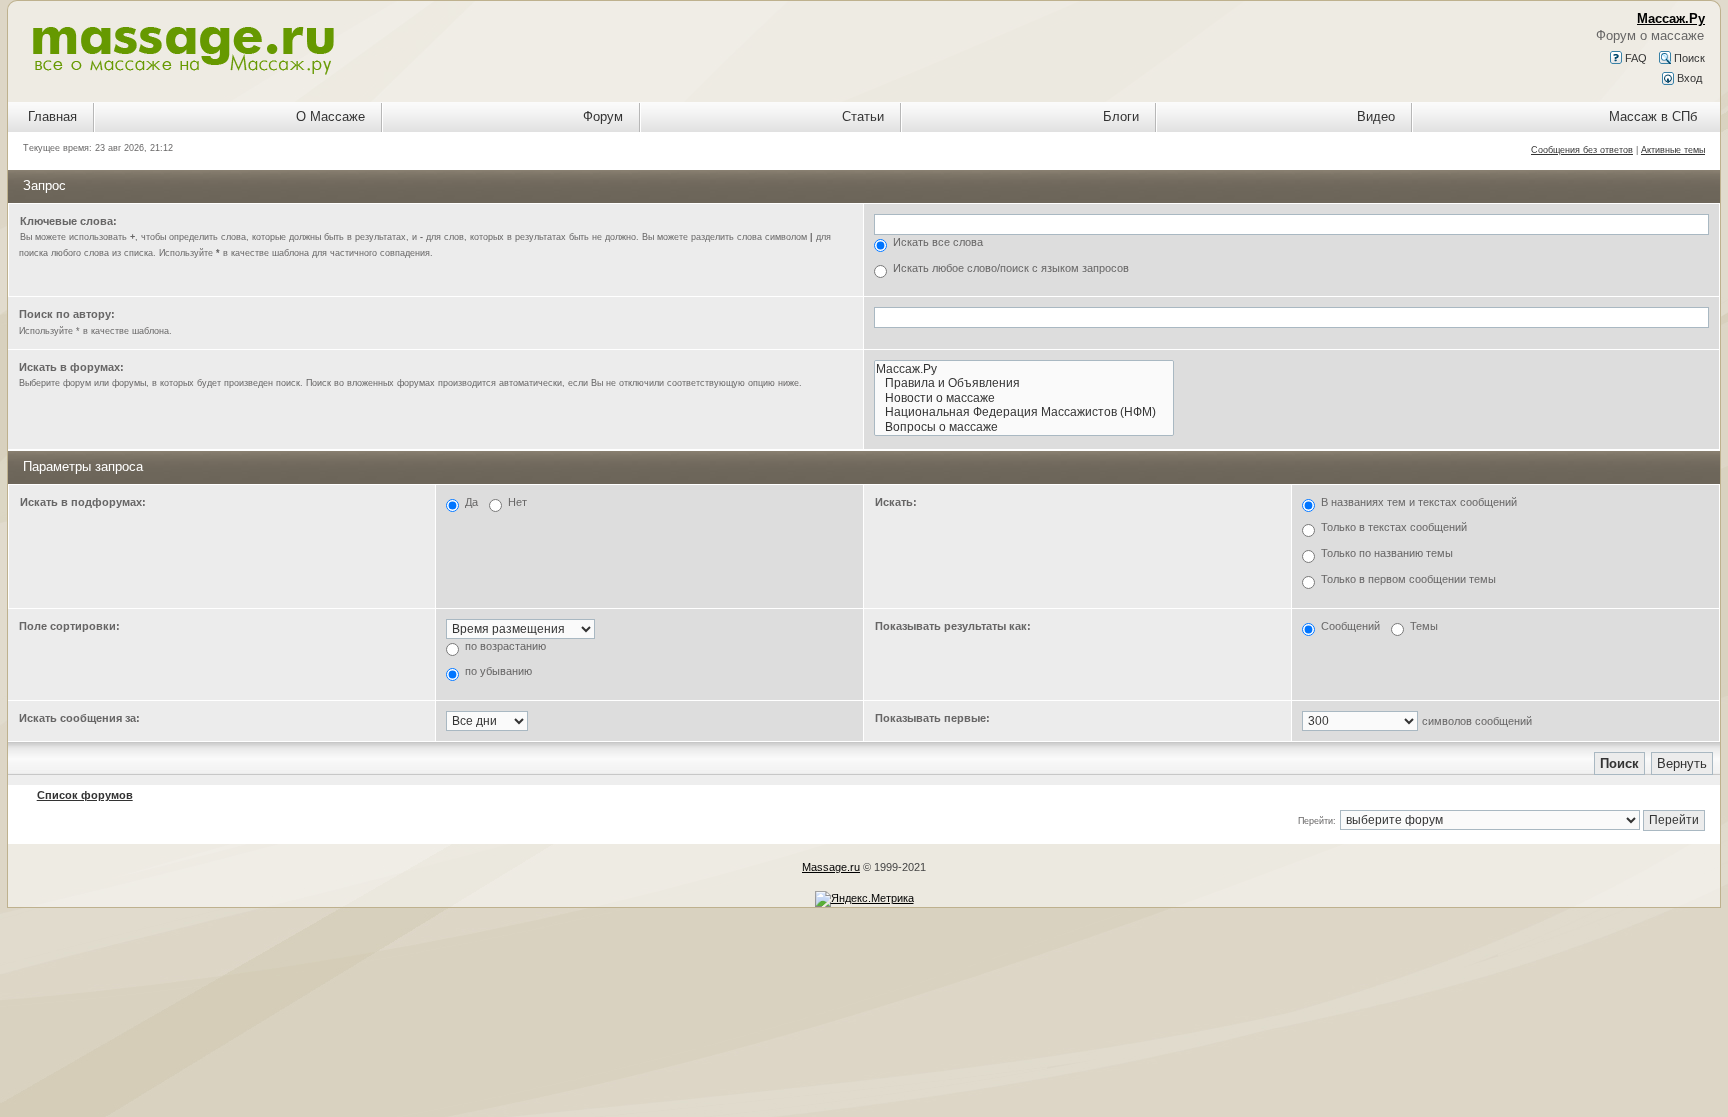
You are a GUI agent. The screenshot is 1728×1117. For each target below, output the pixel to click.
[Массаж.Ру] (1024, 369)
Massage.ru (831, 867)
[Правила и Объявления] (1024, 383)
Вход (1688, 78)
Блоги (1121, 116)
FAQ (1634, 58)
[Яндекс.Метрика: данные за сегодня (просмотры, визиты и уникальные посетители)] (864, 899)
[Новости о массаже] (1024, 398)
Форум (603, 116)
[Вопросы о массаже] (1024, 427)
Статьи (863, 116)
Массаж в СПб (1653, 116)
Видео (1376, 116)
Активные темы (1673, 150)
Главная (52, 116)
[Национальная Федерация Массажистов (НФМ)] (1024, 412)
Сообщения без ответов (1582, 150)
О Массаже (330, 116)
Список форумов (85, 795)
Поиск (1688, 58)
